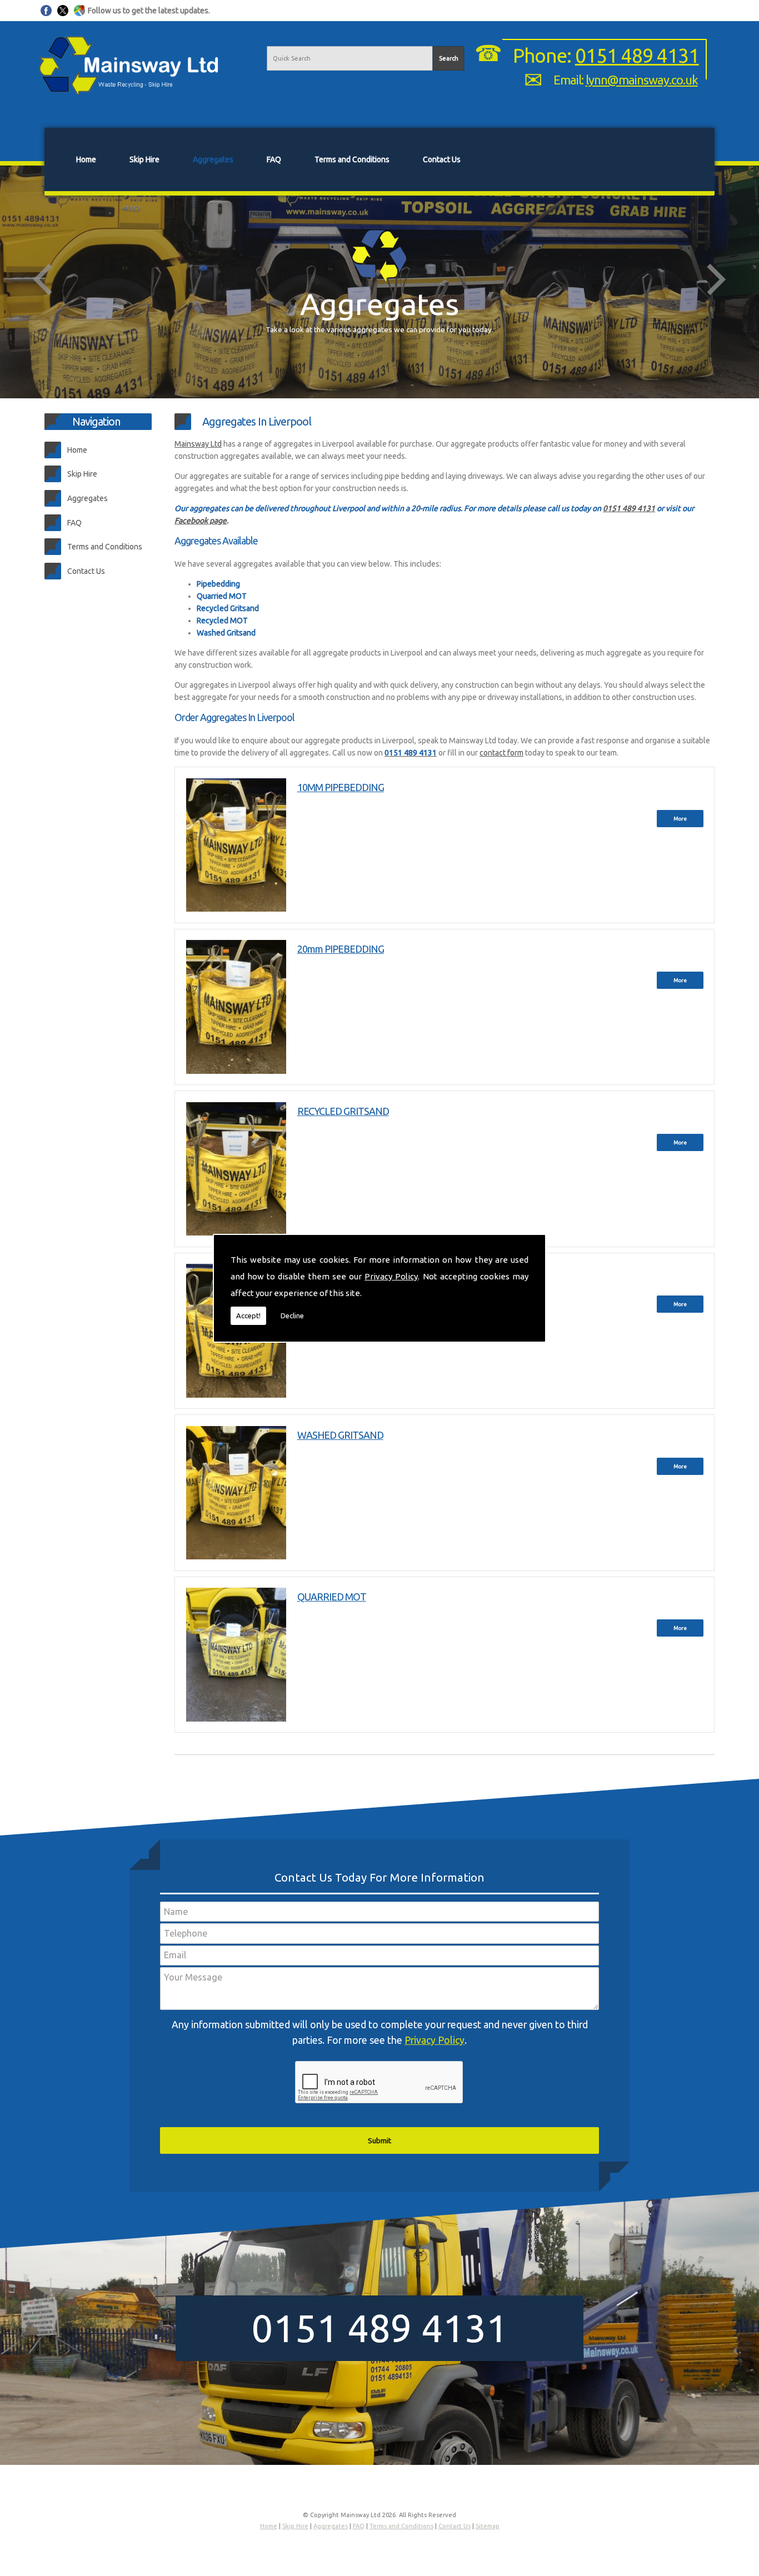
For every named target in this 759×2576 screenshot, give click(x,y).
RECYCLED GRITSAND (343, 1111)
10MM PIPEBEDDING (341, 787)
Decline (292, 1315)
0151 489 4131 (637, 56)
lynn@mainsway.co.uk (642, 80)
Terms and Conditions (352, 159)
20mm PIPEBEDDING (341, 949)
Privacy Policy (391, 1276)
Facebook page (201, 521)
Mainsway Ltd (198, 444)
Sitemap (488, 2526)
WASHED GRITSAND (340, 1435)
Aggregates (213, 159)
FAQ (274, 159)
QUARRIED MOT (332, 1597)
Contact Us (442, 159)
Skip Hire (144, 159)
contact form (501, 753)
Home (86, 159)
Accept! (248, 1315)
